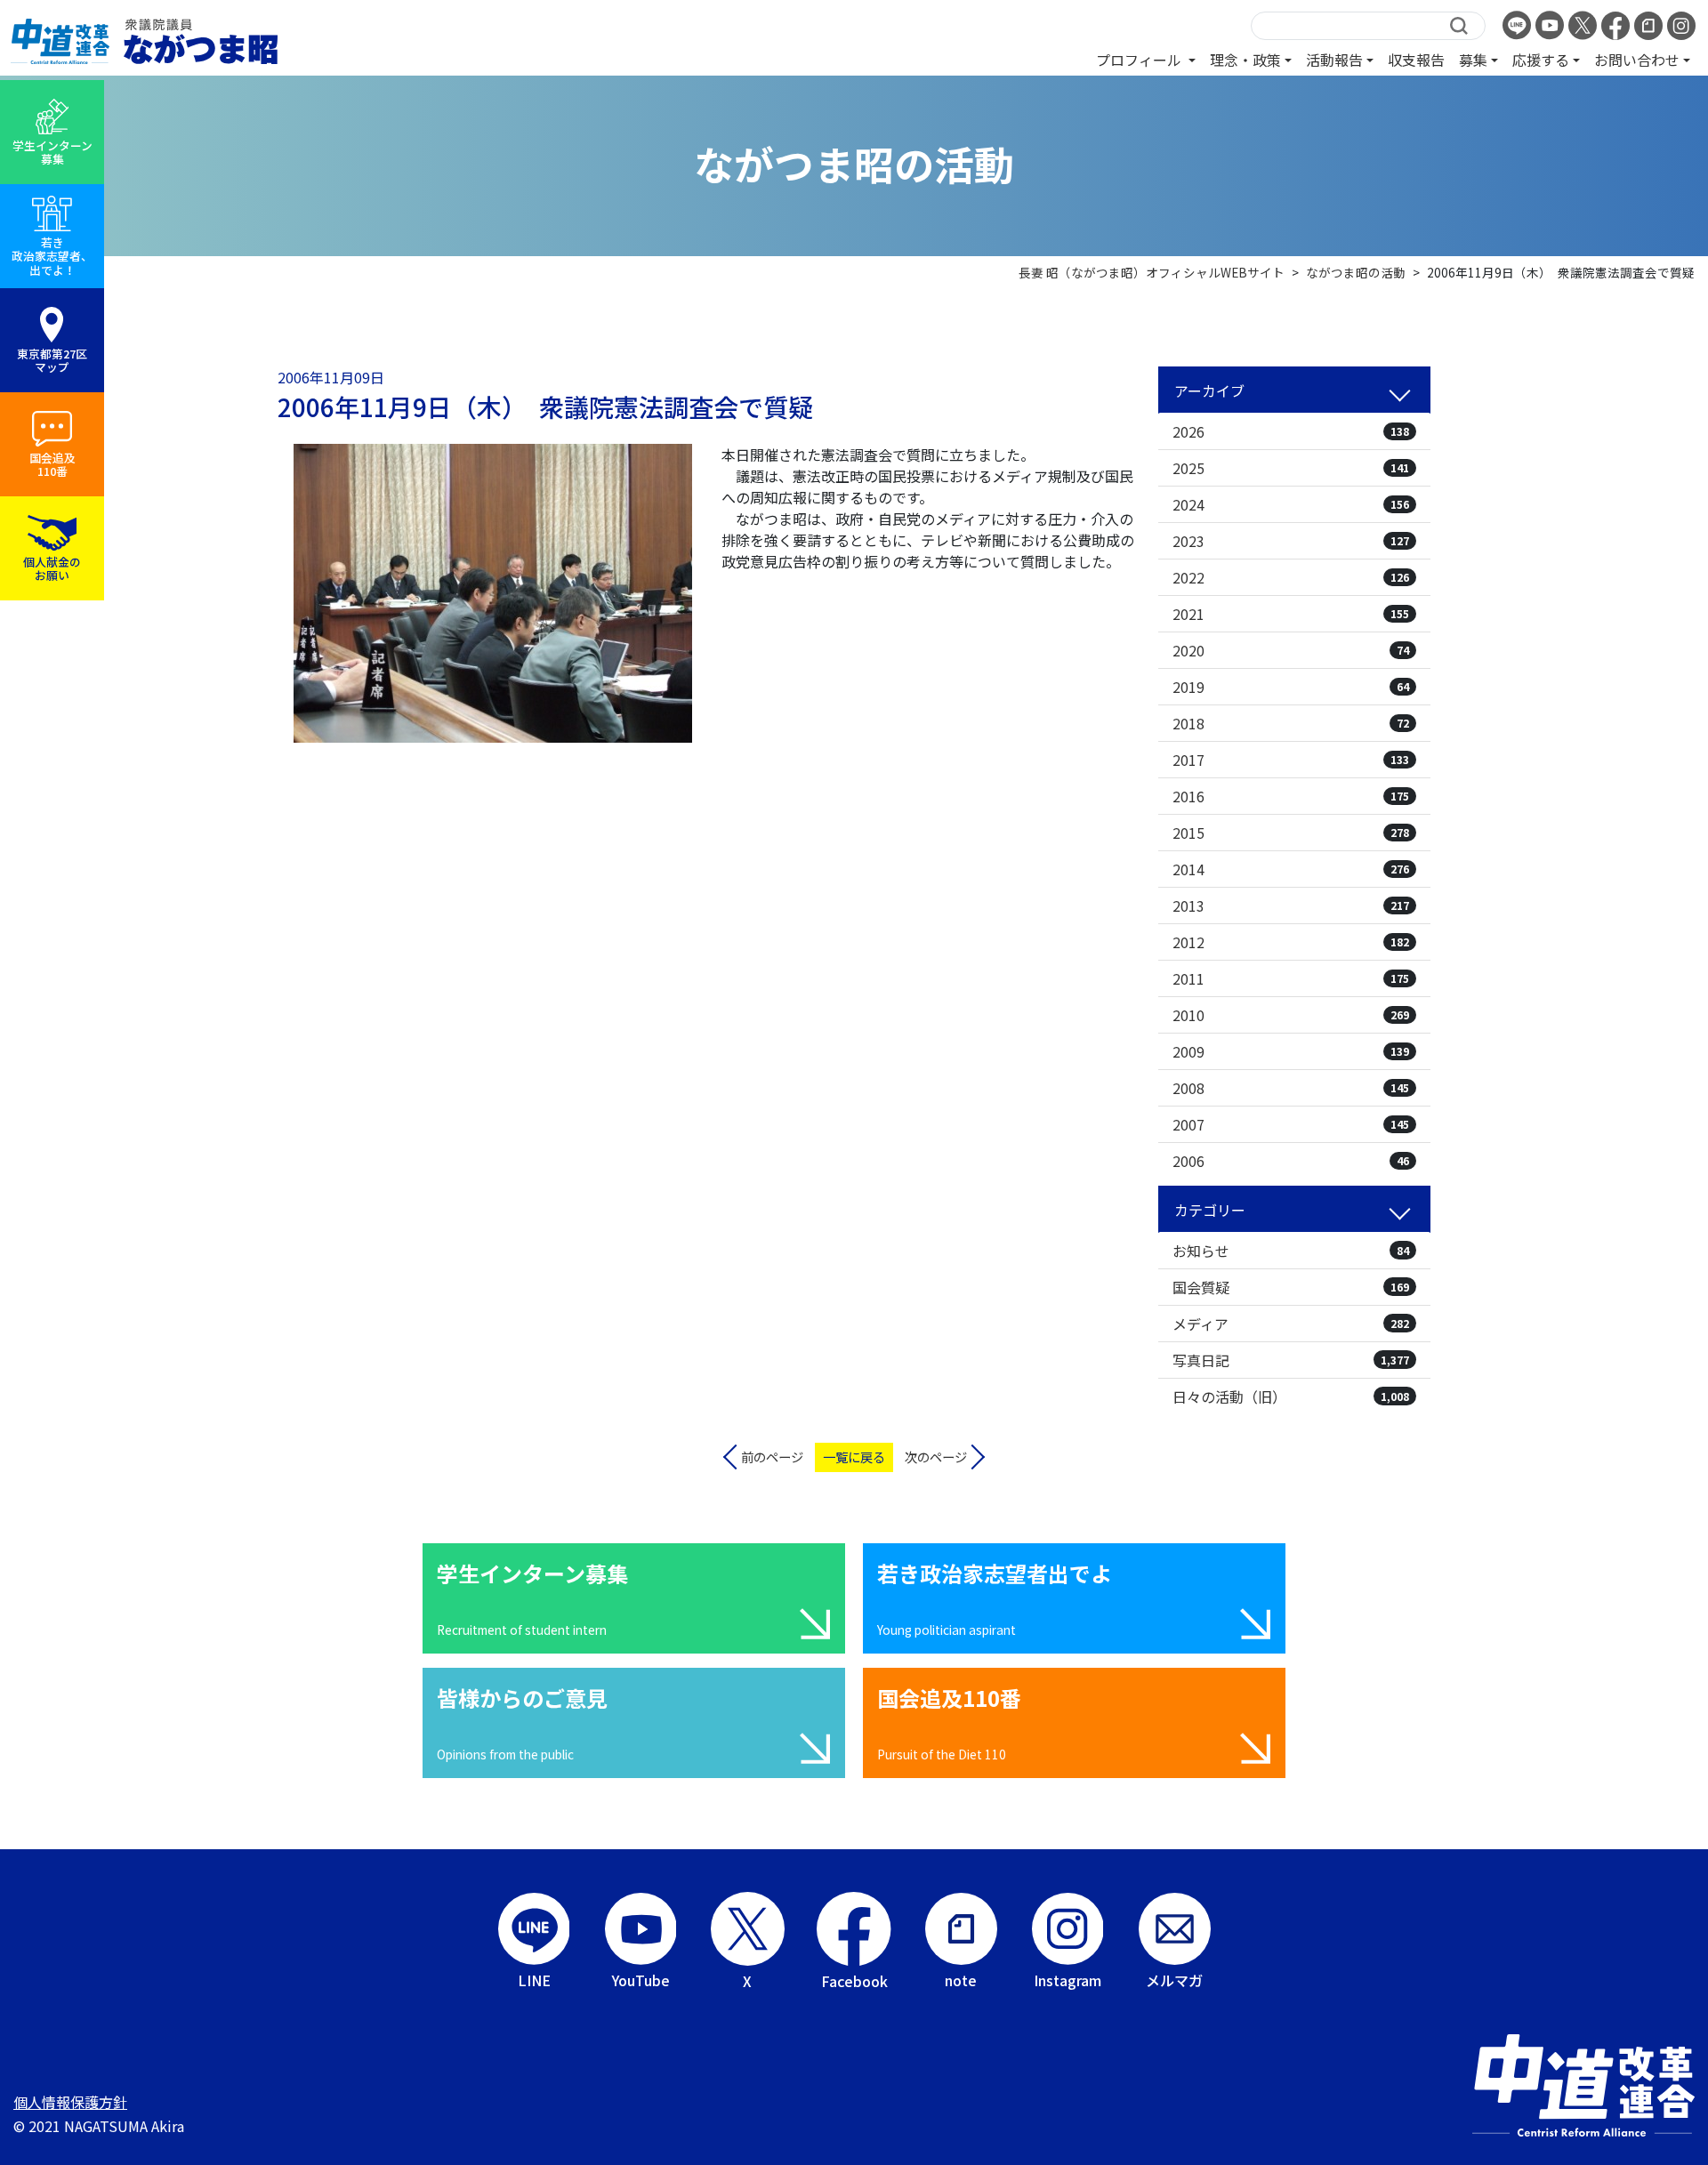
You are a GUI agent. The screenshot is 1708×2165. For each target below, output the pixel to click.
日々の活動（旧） (1291, 1396)
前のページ (772, 1457)
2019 (1291, 687)
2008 (1291, 1088)
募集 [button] (1473, 60)
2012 (1291, 942)
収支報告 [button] (1416, 60)
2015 (1291, 833)
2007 (1291, 1124)
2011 (1291, 978)
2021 (1291, 614)
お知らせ (1291, 1251)
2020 (1291, 650)
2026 (1291, 431)
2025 (1291, 468)
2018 (1291, 723)
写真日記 (1291, 1360)
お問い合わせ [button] (1637, 60)
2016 (1291, 796)
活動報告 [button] (1334, 60)
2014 (1291, 869)
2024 (1291, 504)
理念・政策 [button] (1245, 60)
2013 (1291, 905)
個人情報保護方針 (70, 2102)
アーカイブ (1209, 390)
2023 (1291, 541)
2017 (1291, 760)
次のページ (936, 1457)
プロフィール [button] (1140, 60)
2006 (1291, 1161)
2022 (1291, 577)
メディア (1291, 1324)
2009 (1291, 1051)
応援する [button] (1541, 60)
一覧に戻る (854, 1457)
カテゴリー (1210, 1210)
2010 (1291, 1015)
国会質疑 (1291, 1287)
